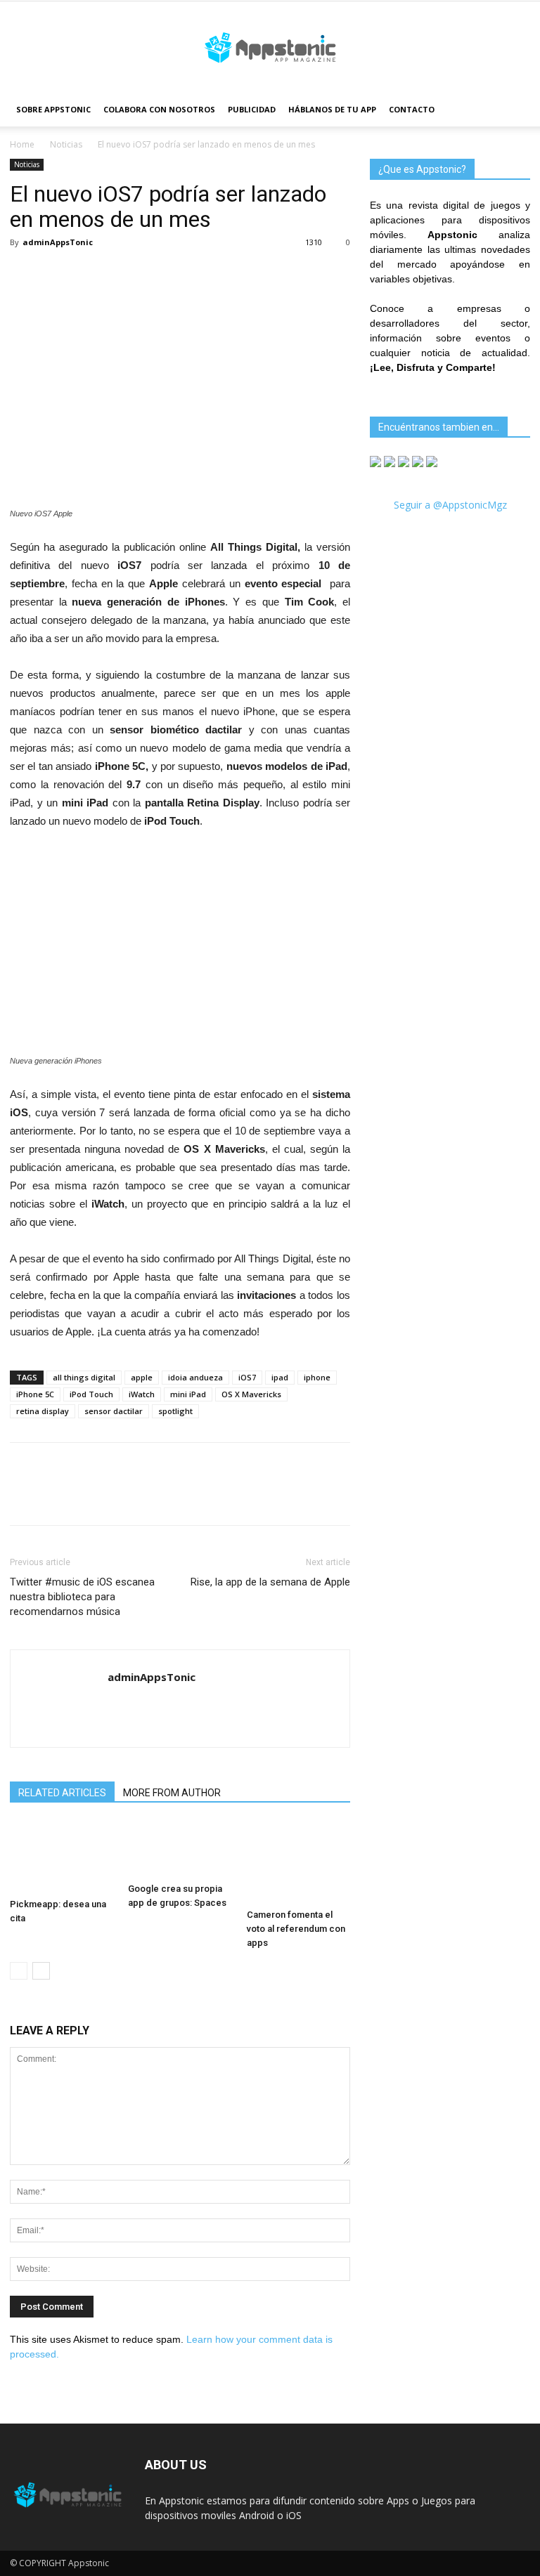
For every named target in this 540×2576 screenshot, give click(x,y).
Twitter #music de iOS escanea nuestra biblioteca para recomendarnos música (82, 1597)
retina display (43, 1411)
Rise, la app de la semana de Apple (270, 1582)
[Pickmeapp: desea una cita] (62, 1857)
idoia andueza (195, 1377)
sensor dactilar (114, 1411)
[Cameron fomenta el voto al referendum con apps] (298, 1862)
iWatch (142, 1394)
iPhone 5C (35, 1394)
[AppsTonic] (270, 48)
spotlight (175, 1411)
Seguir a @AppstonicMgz (450, 505)
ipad (280, 1377)
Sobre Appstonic (53, 109)
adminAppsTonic (58, 242)
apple (142, 1377)
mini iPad (188, 1394)
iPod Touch (91, 1394)
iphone (317, 1377)
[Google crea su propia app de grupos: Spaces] (180, 1850)
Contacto (412, 109)
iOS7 (247, 1377)
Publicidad (252, 109)
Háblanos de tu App (332, 109)
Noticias (66, 144)
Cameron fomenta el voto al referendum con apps (296, 1929)
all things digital (84, 1377)
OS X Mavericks (251, 1394)
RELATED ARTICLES (62, 1793)
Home (22, 144)
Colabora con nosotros (159, 109)
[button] (513, 110)
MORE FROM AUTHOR (172, 1793)
